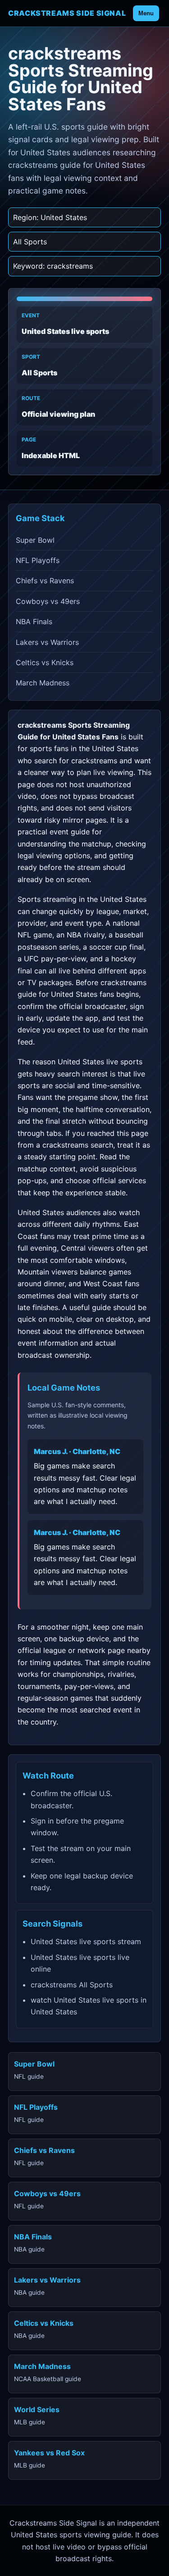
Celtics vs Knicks (45, 662)
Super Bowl (35, 540)
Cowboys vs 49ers (48, 601)
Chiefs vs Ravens (45, 581)
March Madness (43, 683)
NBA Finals (34, 621)
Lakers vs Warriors (47, 642)
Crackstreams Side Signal (67, 13)
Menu (146, 13)
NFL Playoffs (38, 560)
